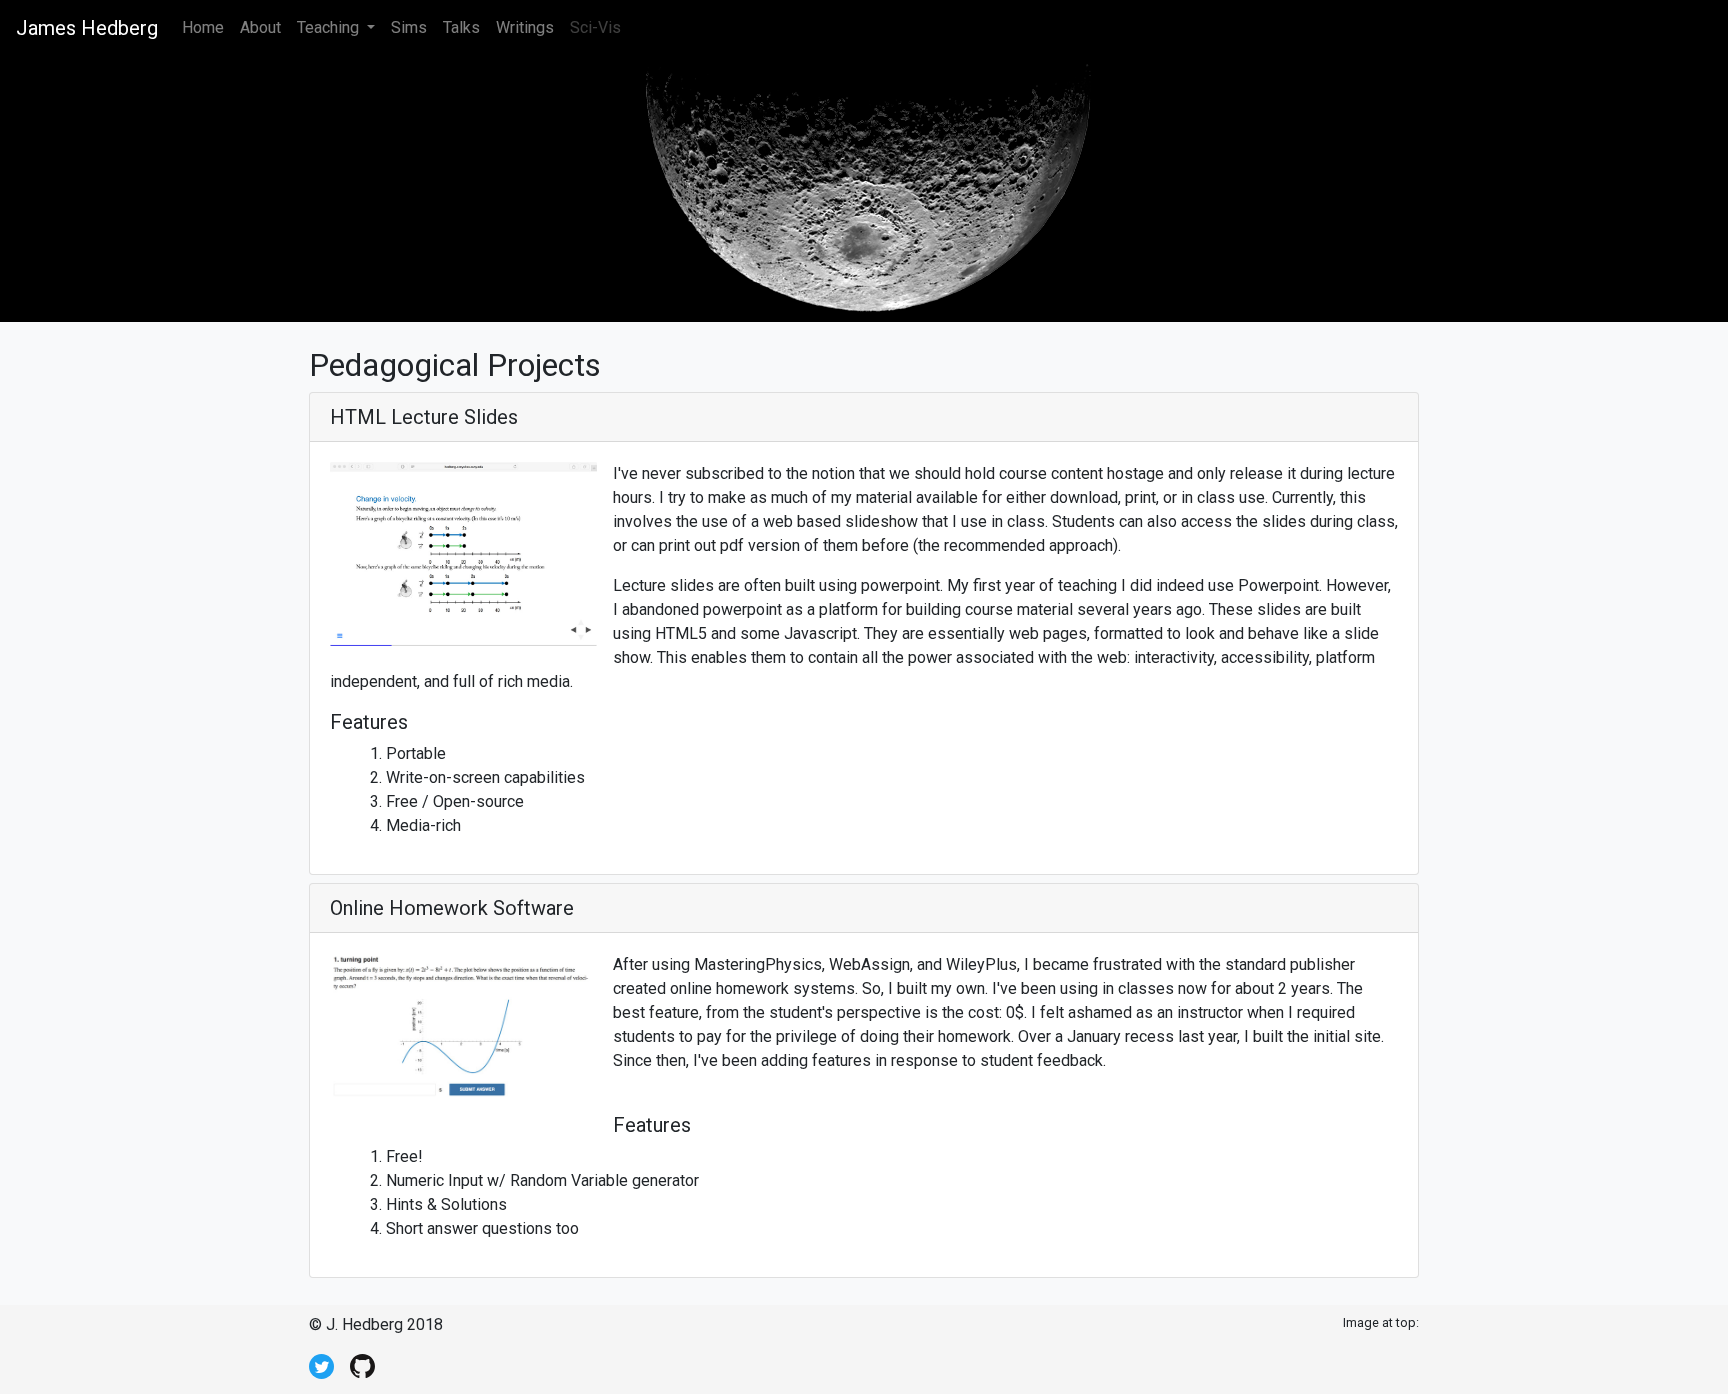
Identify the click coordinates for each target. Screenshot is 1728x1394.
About (260, 27)
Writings (525, 27)
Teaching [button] (330, 27)
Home (207, 27)
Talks (461, 27)
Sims (409, 27)
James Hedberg (87, 28)
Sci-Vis (595, 27)
